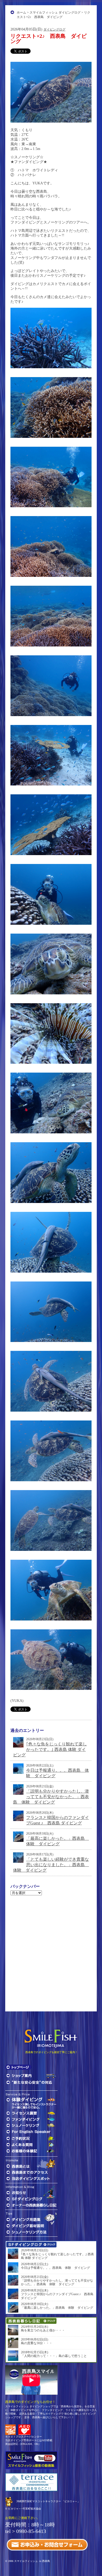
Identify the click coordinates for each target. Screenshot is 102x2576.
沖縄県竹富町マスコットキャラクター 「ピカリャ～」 (48, 2501)
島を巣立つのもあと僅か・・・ (43, 2330)
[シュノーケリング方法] (31, 2232)
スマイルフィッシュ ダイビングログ (55, 13)
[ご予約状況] (31, 2138)
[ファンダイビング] (31, 2119)
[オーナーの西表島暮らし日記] (31, 2205)
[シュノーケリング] (31, 2125)
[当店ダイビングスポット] (31, 2179)
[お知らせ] (17, 2193)
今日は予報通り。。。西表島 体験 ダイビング (55, 2268)
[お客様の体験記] (31, 2151)
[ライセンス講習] (31, 2113)
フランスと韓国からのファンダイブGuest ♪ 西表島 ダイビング (57, 2296)
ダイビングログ (54, 29)
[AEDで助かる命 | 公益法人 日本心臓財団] (24, 2429)
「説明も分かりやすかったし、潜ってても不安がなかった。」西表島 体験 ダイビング (51, 1797)
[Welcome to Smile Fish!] (31, 2132)
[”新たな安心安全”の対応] (31, 2082)
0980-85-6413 (31, 2531)
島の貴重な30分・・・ (37, 2343)
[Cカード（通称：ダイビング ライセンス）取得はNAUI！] (10, 2429)
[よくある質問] (31, 2145)
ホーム (21, 13)
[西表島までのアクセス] (31, 2172)
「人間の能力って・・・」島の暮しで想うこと (54, 2356)
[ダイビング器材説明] (31, 2226)
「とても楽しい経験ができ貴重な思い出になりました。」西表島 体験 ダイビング (51, 1865)
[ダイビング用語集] (23, 2219)
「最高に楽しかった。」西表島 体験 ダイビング (57, 2308)
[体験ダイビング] (31, 2103)
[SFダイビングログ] (31, 2199)
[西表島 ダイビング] (18, 2067)
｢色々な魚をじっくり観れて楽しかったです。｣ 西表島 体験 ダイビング (50, 1749)
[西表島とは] (18, 2166)
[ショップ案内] (31, 2076)
